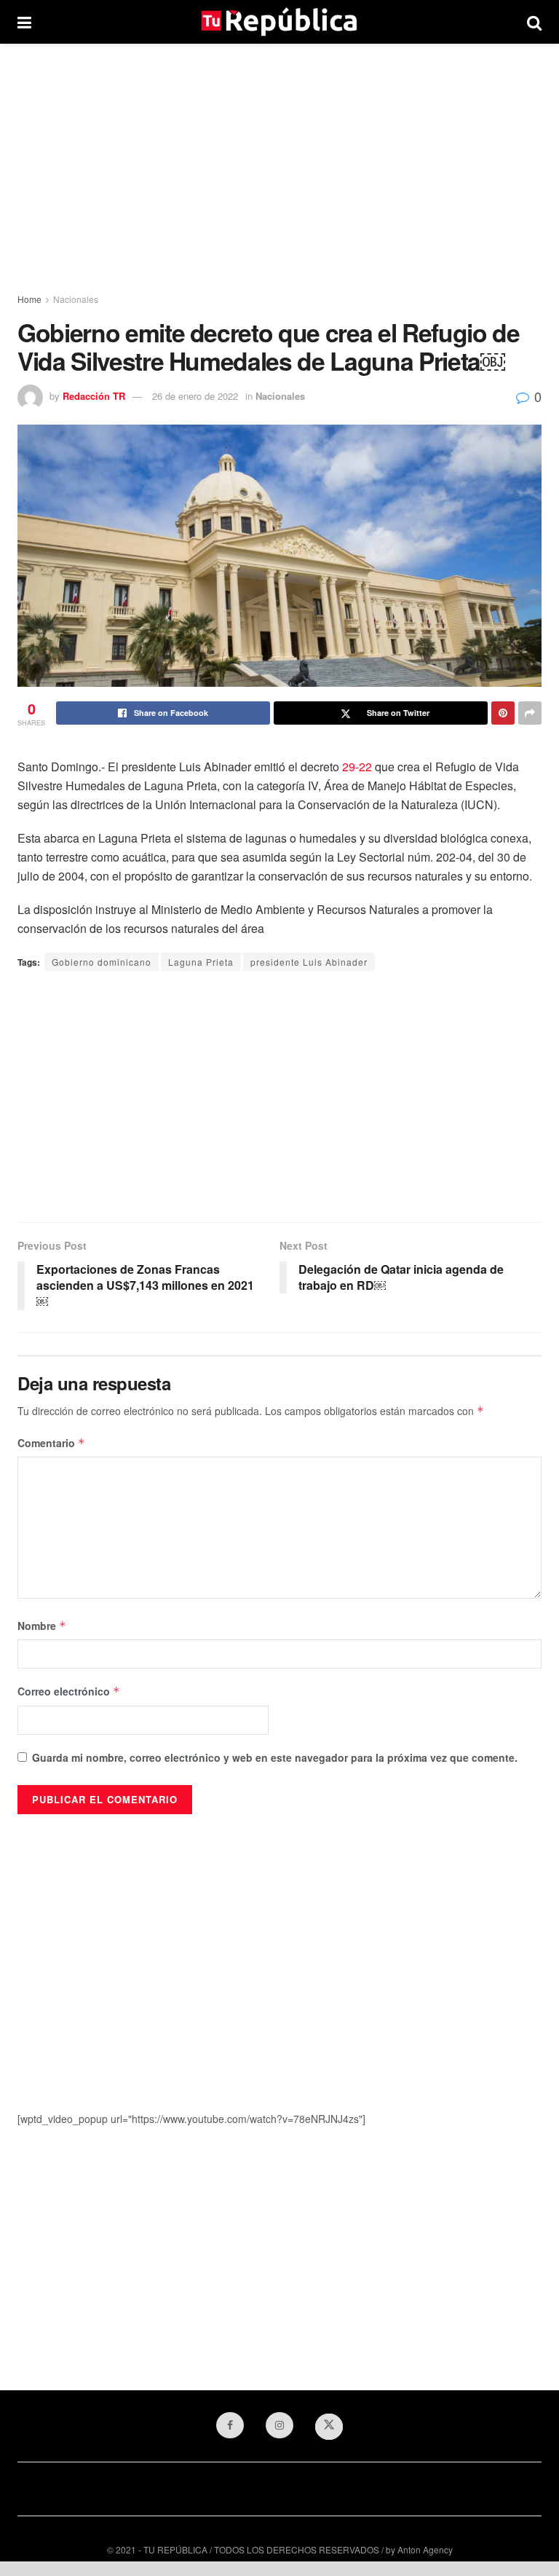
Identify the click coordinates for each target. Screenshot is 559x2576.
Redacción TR (94, 396)
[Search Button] (534, 22)
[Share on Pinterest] (503, 713)
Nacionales (76, 299)
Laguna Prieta (201, 962)
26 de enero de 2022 (195, 396)
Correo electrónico (69, 1691)
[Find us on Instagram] (279, 2425)
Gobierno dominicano (102, 962)
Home (29, 299)
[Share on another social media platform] (530, 713)
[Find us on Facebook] (230, 2425)
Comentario (51, 1443)
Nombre (42, 1626)
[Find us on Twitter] (329, 2427)
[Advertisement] (279, 168)
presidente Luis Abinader (309, 962)
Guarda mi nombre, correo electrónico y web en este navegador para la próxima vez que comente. (275, 1757)
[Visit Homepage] (279, 22)
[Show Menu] (24, 22)
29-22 (357, 767)
